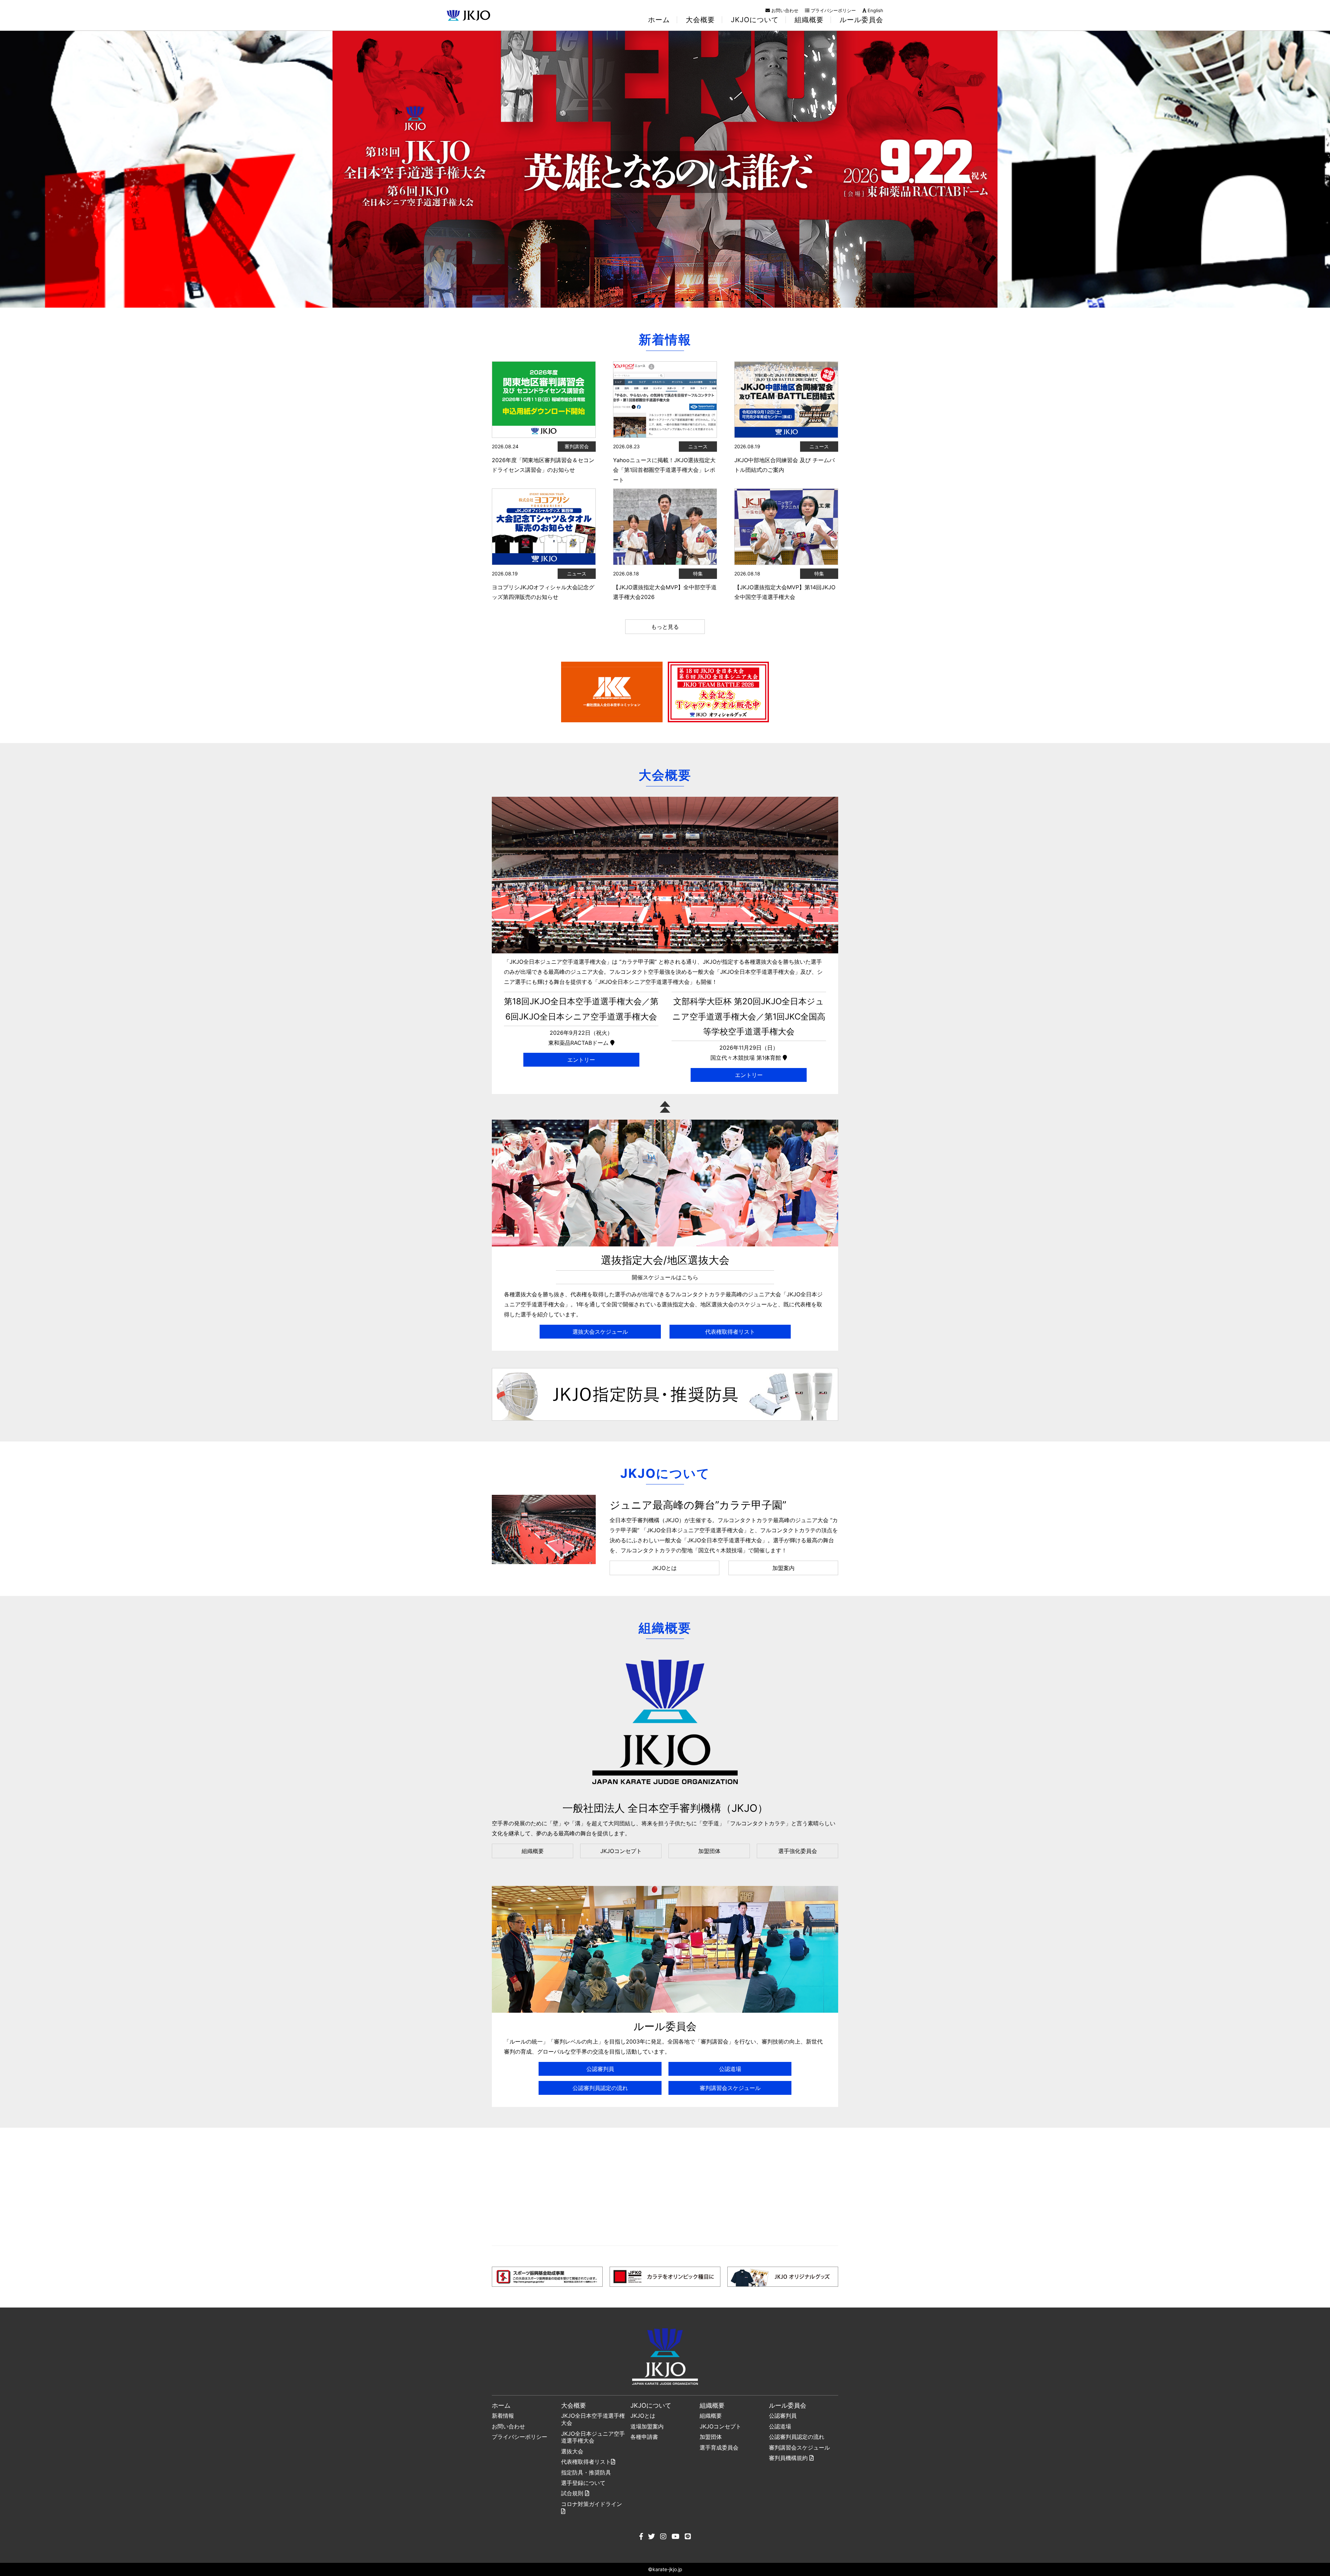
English (875, 10)
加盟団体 (709, 1851)
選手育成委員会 (719, 2447)
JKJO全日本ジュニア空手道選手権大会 (593, 2437)
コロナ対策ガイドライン (592, 2504)
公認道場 (730, 2069)
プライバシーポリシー (833, 10)
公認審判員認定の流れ (600, 2088)
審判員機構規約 (789, 2458)
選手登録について (583, 2483)
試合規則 (573, 2493)
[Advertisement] (665, 2187)
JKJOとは (664, 1568)
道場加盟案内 (647, 2426)
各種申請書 (644, 2437)
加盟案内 (783, 1568)
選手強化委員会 (798, 1851)
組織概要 (533, 1851)
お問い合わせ (784, 10)
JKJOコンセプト (621, 1851)
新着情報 (503, 2416)
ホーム (659, 20)
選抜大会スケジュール (600, 1332)
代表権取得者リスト (730, 1332)
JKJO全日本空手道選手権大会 (593, 2419)
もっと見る (665, 627)
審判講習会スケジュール (730, 2088)
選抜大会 (572, 2451)
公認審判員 (600, 2069)
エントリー (581, 1060)
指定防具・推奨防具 (586, 2472)
